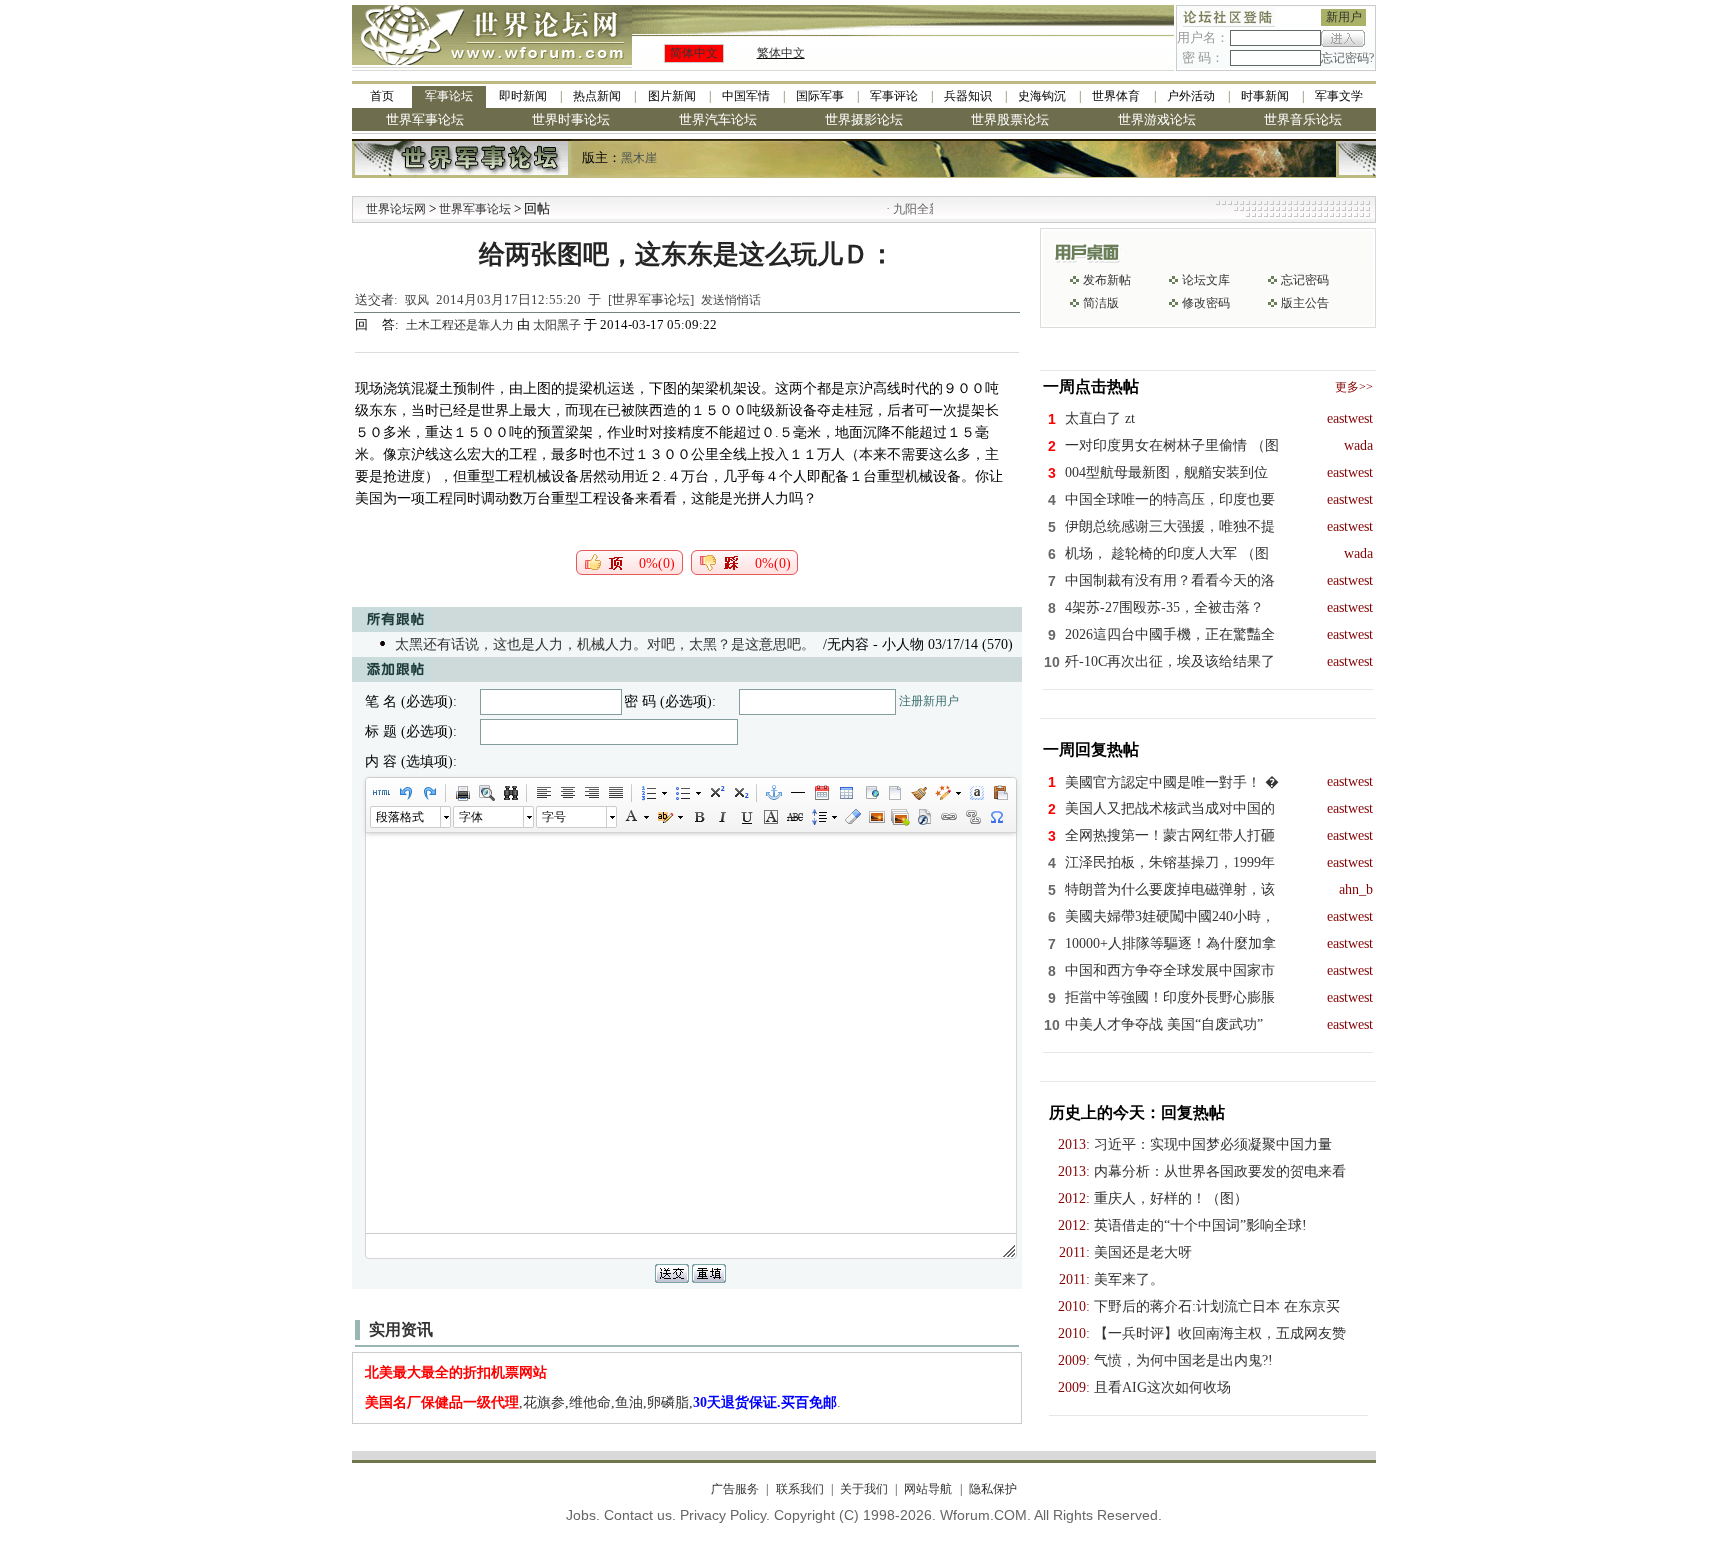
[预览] (486, 793)
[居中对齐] (567, 793)
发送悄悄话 (731, 300)
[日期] (821, 793)
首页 (382, 96)
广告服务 (735, 1489)
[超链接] (948, 817)
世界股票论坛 (1010, 119)
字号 (554, 817)
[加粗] (698, 817)
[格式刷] (918, 793)
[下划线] (746, 817)
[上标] (716, 793)
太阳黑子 (557, 325)
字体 (471, 817)
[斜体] (722, 817)
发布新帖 (1107, 280)
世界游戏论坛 (1157, 119)
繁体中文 (781, 53)
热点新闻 (597, 96)
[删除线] (794, 817)
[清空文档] (894, 793)
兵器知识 (968, 96)
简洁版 (1101, 303)
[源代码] (381, 793)
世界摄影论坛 (864, 119)
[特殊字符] (996, 817)
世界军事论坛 (425, 119)
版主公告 (1305, 303)
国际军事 (820, 96)
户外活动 (1191, 96)
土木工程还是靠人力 (461, 325)
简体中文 (694, 53)
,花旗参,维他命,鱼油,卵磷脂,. (603, 1402)
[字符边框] (770, 817)
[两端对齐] (615, 793)
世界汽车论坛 (718, 119)
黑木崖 (639, 158)
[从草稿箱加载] (1000, 793)
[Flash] (924, 817)
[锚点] (773, 793)
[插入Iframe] (870, 793)
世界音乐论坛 (1303, 119)
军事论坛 (449, 96)
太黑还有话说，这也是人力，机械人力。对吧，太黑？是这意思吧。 (605, 644)
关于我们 (864, 1489)
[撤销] (405, 793)
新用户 (1344, 17)
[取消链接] (972, 817)
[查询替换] (510, 793)
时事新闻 (1265, 96)
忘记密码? (1347, 58)
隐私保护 (992, 1489)
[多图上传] (900, 817)
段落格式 (400, 817)
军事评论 (894, 96)
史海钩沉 (1042, 96)
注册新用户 (929, 701)
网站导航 (928, 1489)
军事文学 (1339, 96)
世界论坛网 (396, 209)
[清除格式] (852, 817)
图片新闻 (672, 96)
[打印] (462, 793)
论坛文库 (1206, 280)
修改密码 (1206, 303)
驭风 (417, 300)
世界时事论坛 (571, 119)
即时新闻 (523, 96)
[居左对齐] (543, 793)
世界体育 (1116, 96)
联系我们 (799, 1489)
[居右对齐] (591, 793)
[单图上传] (876, 817)
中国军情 (746, 96)
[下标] (740, 793)
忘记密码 (1305, 280)
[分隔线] (797, 793)
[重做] (429, 793)
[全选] (976, 793)
